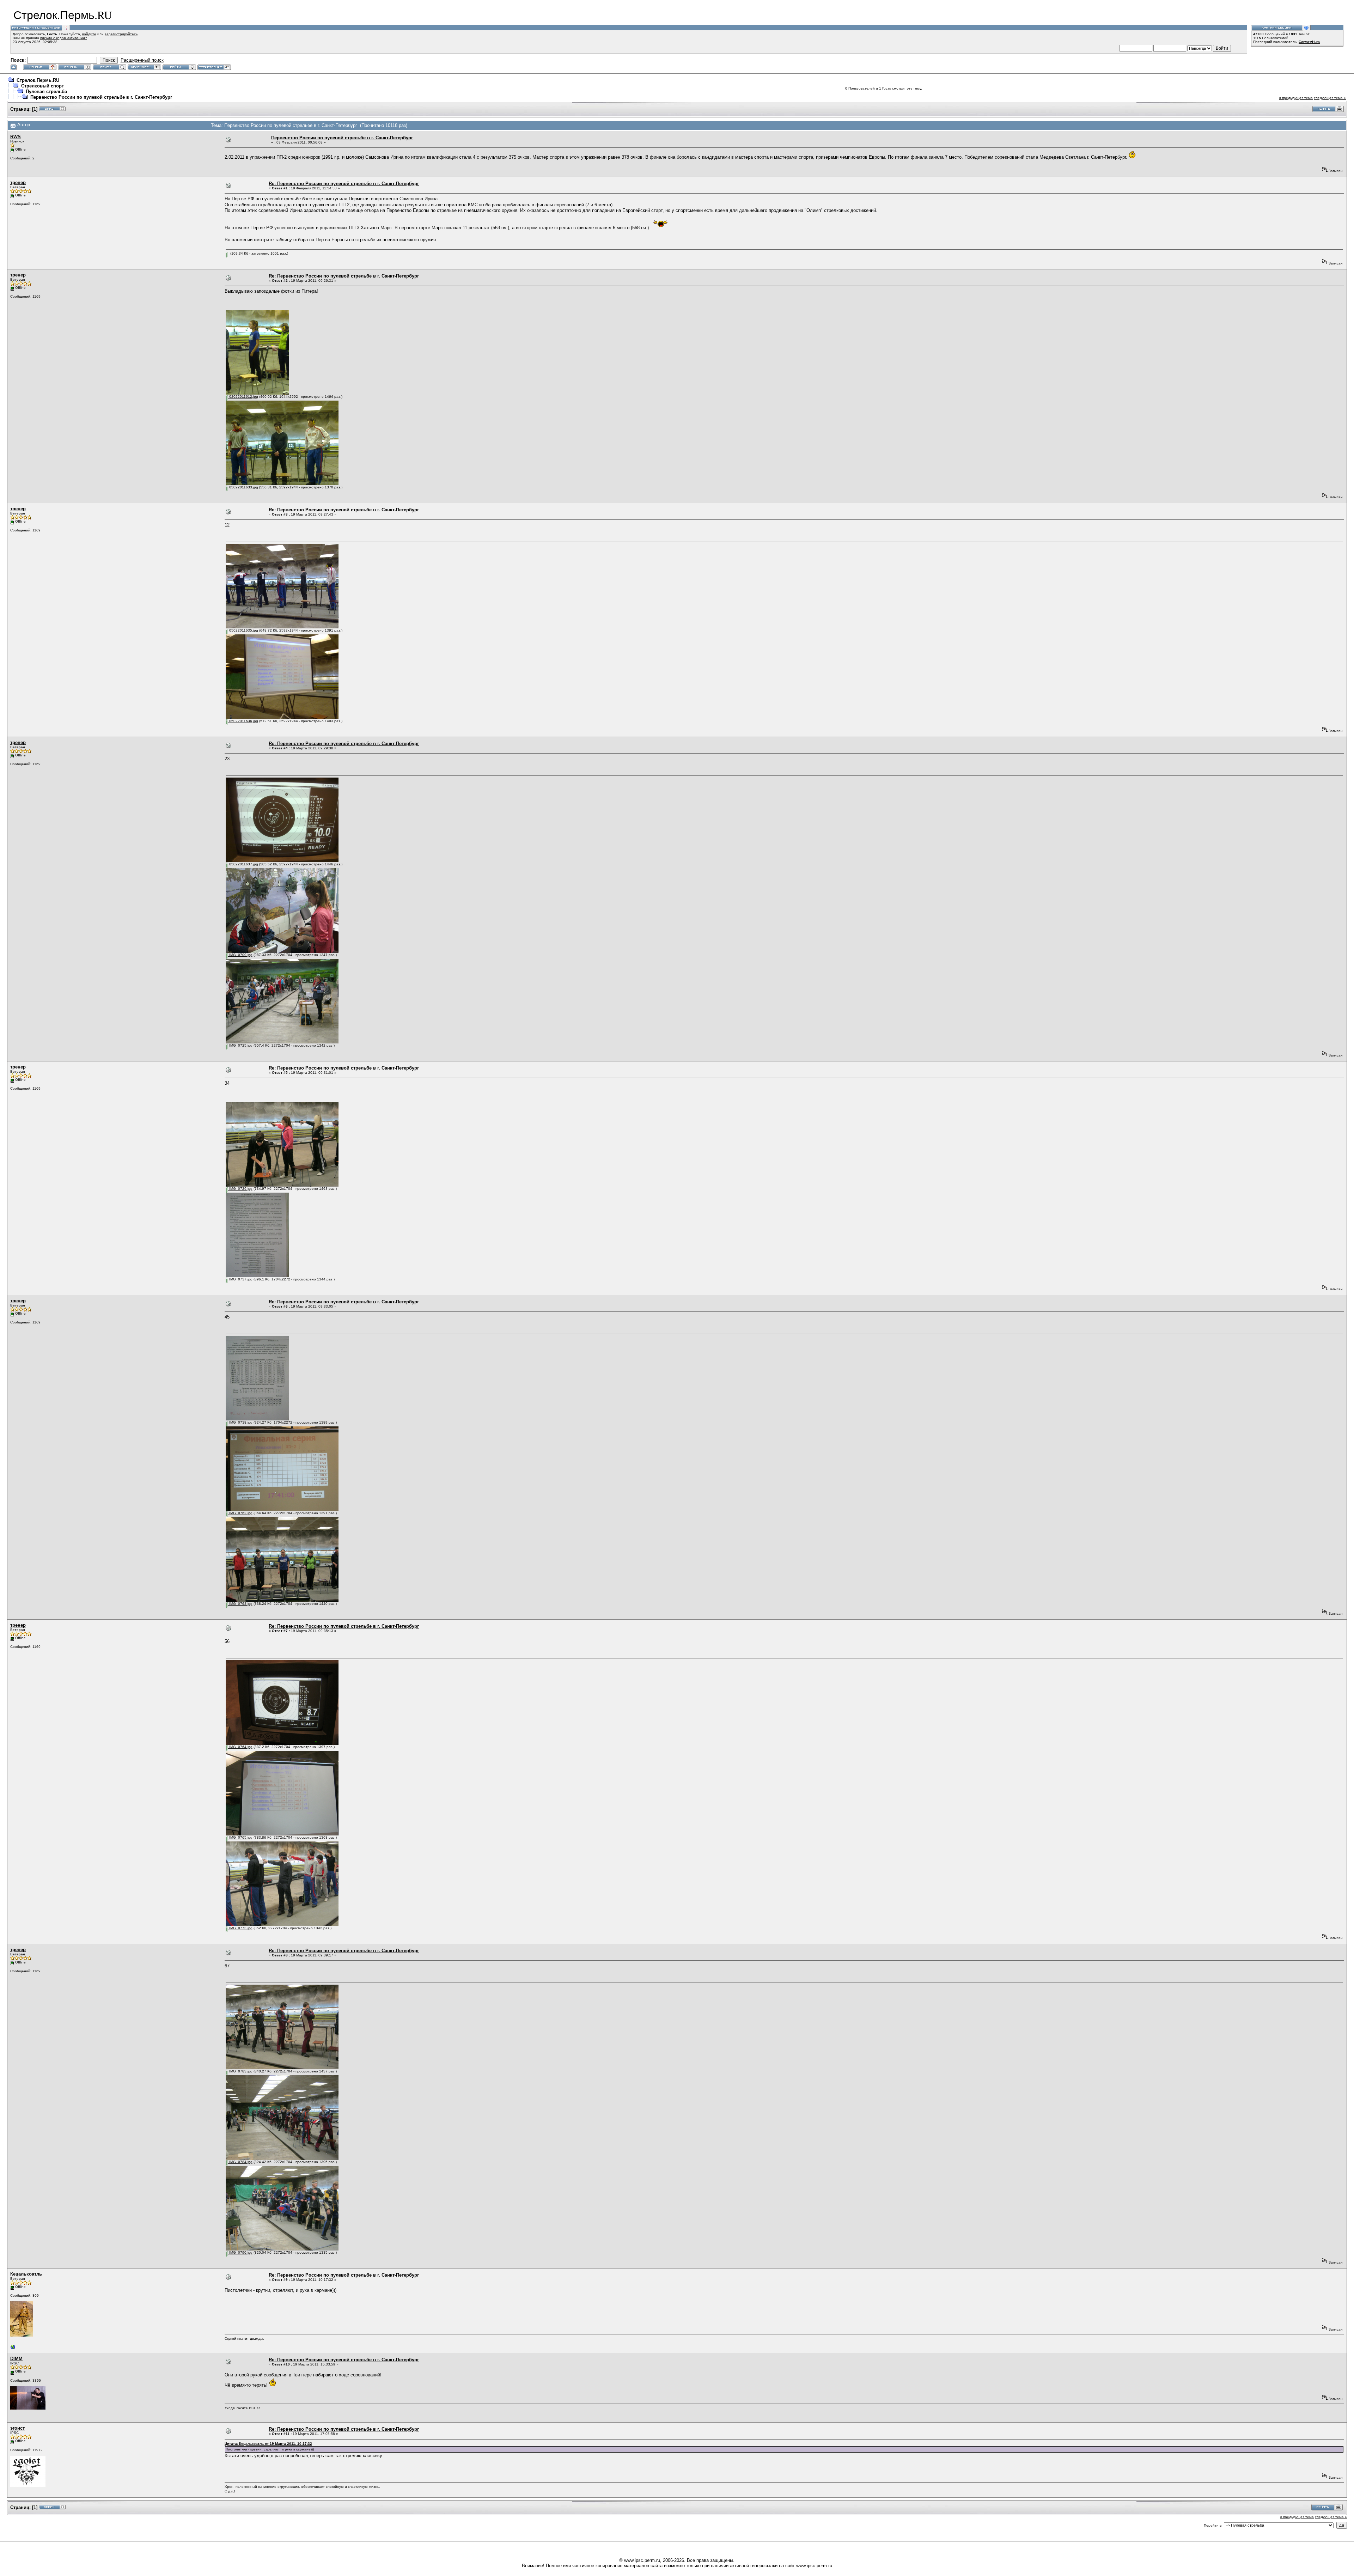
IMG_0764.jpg (240, 1747)
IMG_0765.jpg (240, 1837)
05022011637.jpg (243, 864)
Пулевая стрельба (46, 92)
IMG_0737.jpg (240, 1279)
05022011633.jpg (243, 487)
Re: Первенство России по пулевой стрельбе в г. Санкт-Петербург (344, 184)
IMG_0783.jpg (240, 2071)
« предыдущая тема (1296, 98)
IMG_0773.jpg (240, 1928)
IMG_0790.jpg (240, 2252)
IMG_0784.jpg (240, 2162)
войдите (89, 34)
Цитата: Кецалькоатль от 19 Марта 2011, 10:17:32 (268, 2444)
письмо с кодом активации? (64, 38)
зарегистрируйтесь (121, 34)
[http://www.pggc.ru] (13, 2349)
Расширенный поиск (142, 60)
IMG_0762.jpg (240, 1513)
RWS (16, 137)
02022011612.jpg (243, 397)
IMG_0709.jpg (240, 955)
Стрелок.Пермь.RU (38, 80)
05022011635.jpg (243, 630)
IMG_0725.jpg (240, 1045)
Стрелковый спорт (42, 86)
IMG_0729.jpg (240, 1189)
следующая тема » (1330, 98)
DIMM (16, 2359)
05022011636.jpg (243, 721)
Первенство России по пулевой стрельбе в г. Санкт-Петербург (101, 97)
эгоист (17, 2428)
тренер (18, 182)
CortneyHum (1309, 42)
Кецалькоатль (26, 2274)
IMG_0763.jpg (240, 1604)
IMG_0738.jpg (240, 1422)
